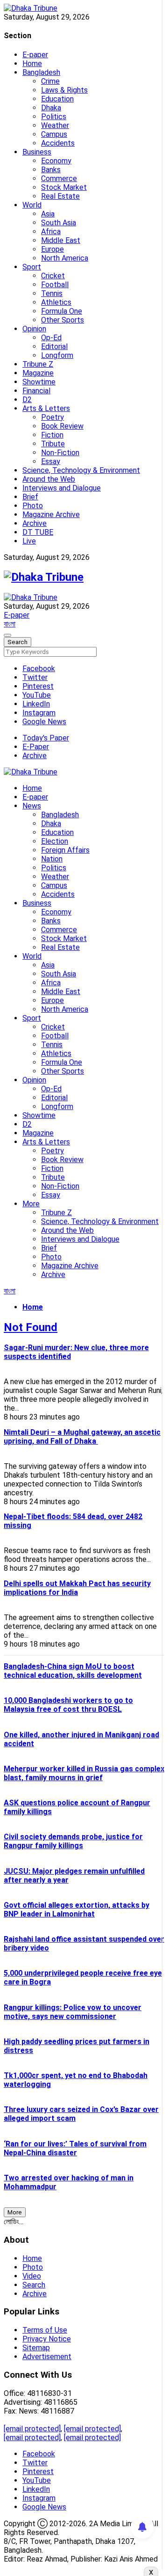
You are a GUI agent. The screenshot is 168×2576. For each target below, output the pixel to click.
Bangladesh (41, 72)
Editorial (54, 346)
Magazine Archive (51, 515)
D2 (27, 400)
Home (32, 64)
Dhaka (51, 108)
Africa (51, 232)
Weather (55, 125)
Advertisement (47, 2357)
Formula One (62, 311)
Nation (52, 859)
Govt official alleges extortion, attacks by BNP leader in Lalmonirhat (77, 1910)
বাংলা (10, 624)
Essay (51, 461)
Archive (35, 523)
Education (57, 99)
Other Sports (63, 320)
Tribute (53, 444)
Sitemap (36, 2348)
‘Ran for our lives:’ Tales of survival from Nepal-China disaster (75, 2148)
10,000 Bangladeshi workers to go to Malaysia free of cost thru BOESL (68, 1705)
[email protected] (32, 2429)
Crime (50, 81)
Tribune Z (38, 364)
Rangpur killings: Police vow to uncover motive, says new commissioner (73, 2012)
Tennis (52, 293)
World (32, 205)
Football (55, 285)
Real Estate (60, 196)
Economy (56, 161)
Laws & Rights (64, 90)
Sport (32, 267)
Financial (36, 391)
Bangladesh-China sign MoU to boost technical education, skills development (73, 1671)
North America (65, 258)
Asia (48, 214)
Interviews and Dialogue (62, 488)
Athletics (56, 302)
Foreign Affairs (65, 850)
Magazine (38, 373)
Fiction (52, 435)
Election (55, 841)
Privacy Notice (47, 2339)
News (32, 806)
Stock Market (64, 187)
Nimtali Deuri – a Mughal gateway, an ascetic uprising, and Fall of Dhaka (82, 1437)
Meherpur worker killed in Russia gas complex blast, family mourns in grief (84, 1773)
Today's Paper (46, 738)
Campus (54, 134)
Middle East (61, 240)
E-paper (35, 55)
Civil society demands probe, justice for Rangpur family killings (73, 1841)
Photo (33, 506)
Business (37, 152)
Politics (54, 117)
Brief (30, 497)
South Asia (59, 223)
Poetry (52, 417)
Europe (52, 249)
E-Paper (36, 747)
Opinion (34, 329)
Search (34, 2285)
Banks (51, 170)
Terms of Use (45, 2330)
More (31, 1204)
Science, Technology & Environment (81, 470)
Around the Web (49, 479)
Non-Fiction (60, 453)
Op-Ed (51, 338)
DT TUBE (38, 532)
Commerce (59, 178)
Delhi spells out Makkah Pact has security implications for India (77, 1588)
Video (32, 2276)
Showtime (39, 382)
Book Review (62, 426)
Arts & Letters (46, 408)
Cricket (53, 276)
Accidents (58, 143)
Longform (57, 355)
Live (29, 541)
